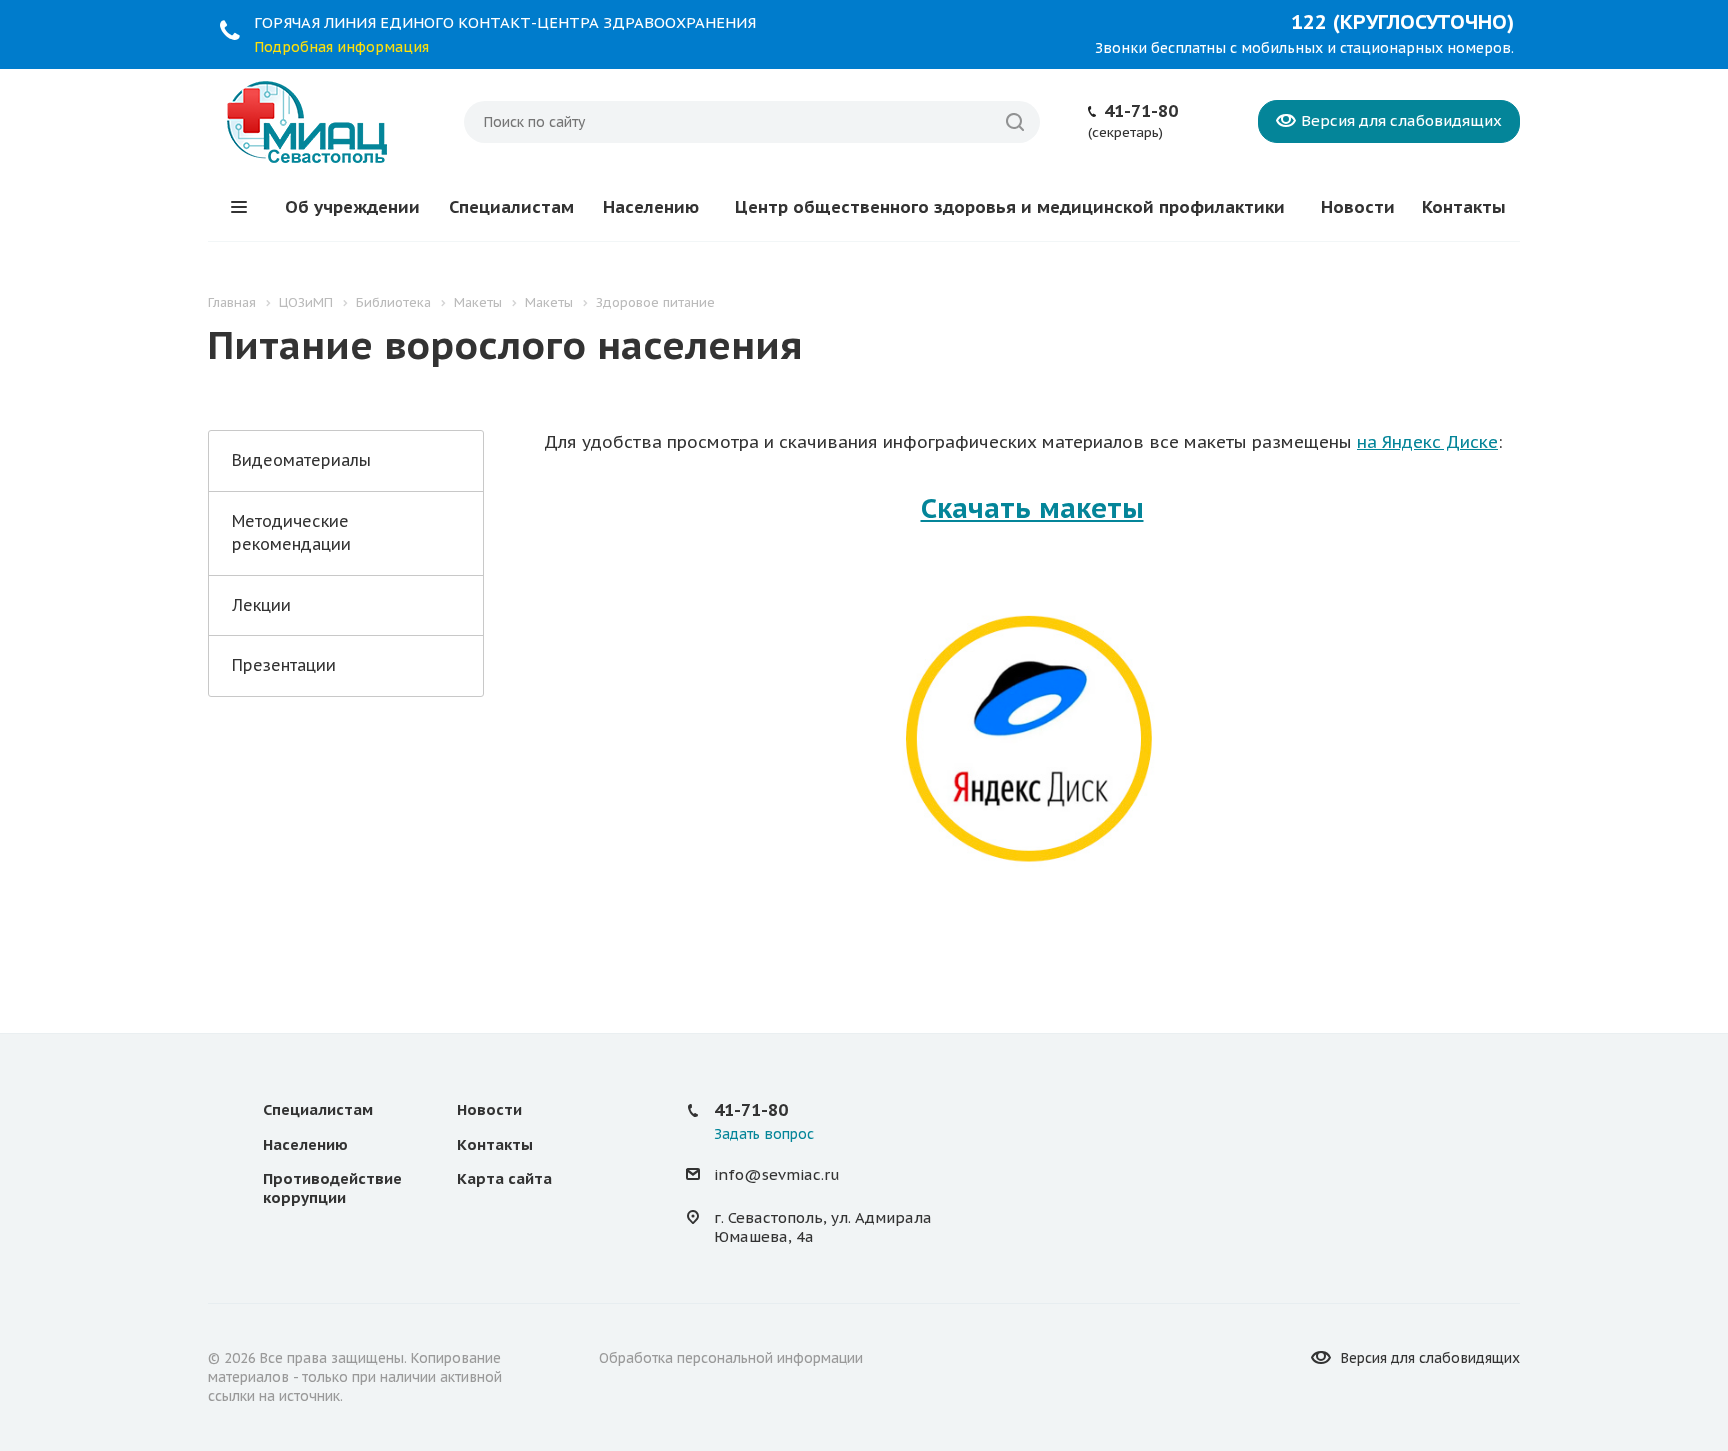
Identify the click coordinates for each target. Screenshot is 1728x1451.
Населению (651, 207)
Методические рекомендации (291, 532)
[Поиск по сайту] (1015, 122)
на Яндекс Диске (1427, 442)
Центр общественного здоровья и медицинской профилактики (1010, 207)
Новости (1358, 207)
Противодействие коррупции (332, 1188)
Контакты (1464, 207)
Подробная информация (341, 47)
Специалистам (511, 207)
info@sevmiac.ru (777, 1175)
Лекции (261, 605)
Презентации (284, 665)
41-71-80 (1141, 111)
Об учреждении (352, 207)
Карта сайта (504, 1178)
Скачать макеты (1032, 508)
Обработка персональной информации (731, 1358)
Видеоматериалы (301, 460)
